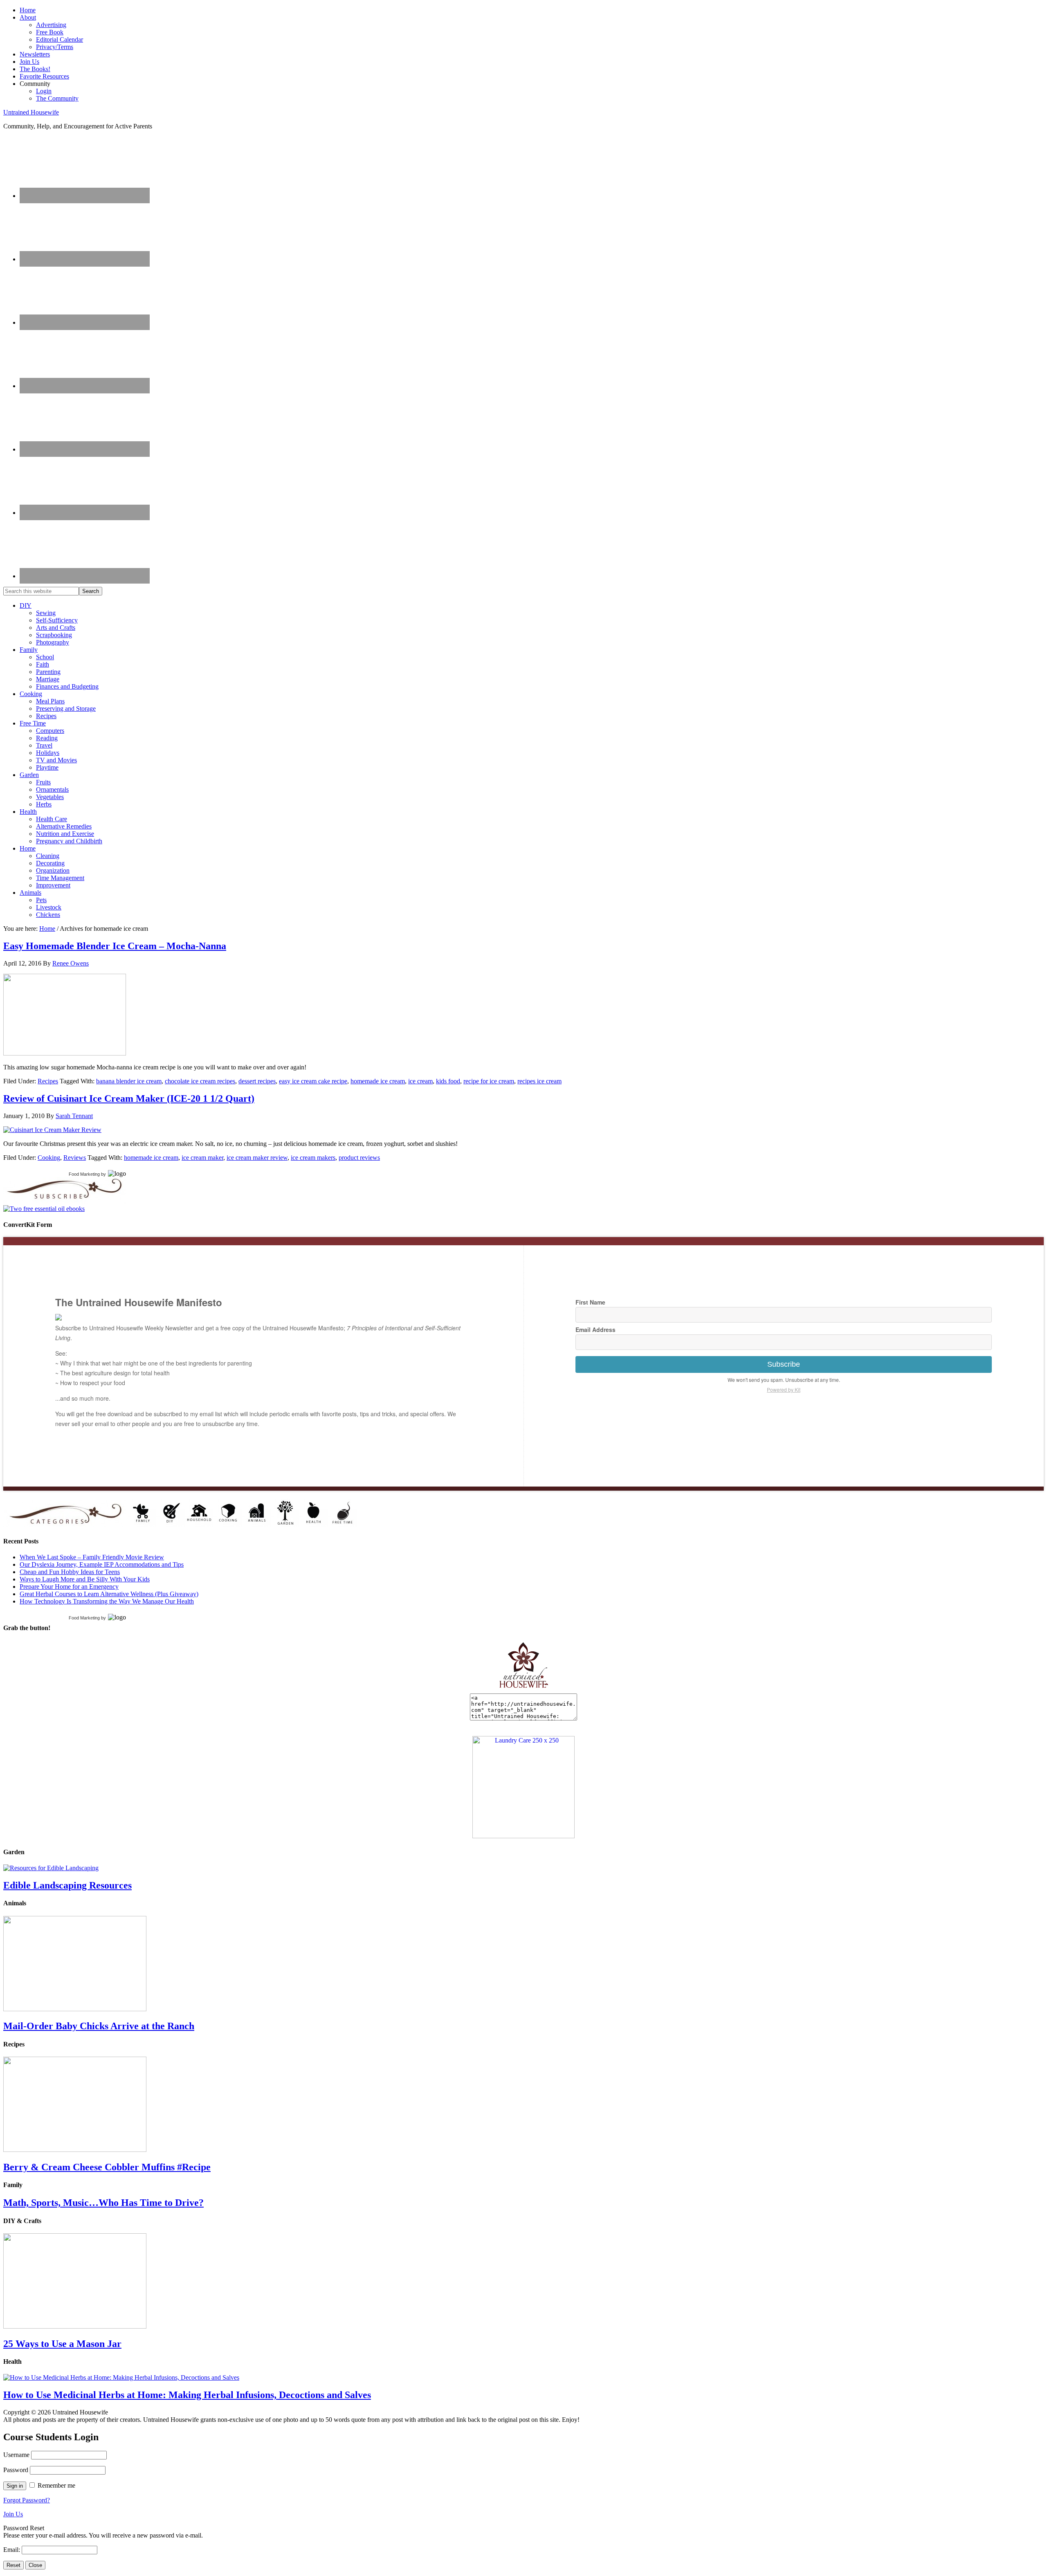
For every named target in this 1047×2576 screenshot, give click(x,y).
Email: (12, 2550)
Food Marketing (84, 1174)
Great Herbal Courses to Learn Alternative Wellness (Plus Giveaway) (109, 1594)
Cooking (49, 1158)
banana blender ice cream (129, 1081)
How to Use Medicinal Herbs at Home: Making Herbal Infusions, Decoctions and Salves (187, 2395)
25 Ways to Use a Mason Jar (62, 2344)
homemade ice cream (378, 1081)
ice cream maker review (257, 1158)
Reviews (75, 1158)
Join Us (13, 2514)
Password (16, 2470)
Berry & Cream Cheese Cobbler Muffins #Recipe (107, 2167)
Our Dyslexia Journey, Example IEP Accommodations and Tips (102, 1564)
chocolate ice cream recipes (200, 1081)
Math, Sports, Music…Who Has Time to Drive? (103, 2203)
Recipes (48, 1081)
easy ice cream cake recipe (313, 1081)
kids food (448, 1081)
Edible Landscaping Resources (67, 1885)
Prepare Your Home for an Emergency (69, 1587)
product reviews (359, 1158)
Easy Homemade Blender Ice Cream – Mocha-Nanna (115, 946)
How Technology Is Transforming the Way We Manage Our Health (107, 1601)
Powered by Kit (784, 1389)
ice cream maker (202, 1158)
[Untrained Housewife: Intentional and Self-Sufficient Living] (524, 1690)
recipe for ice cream (489, 1081)
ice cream (420, 1081)
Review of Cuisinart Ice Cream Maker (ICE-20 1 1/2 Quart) (129, 1098)
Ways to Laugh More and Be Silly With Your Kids (85, 1579)
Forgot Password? (27, 2500)
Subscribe (784, 1364)
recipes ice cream (539, 1081)
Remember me (56, 2485)
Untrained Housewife (31, 112)
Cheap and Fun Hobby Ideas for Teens (70, 1572)
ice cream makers (313, 1158)
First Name (590, 1302)
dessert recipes (257, 1081)
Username (16, 2455)
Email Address (595, 1330)
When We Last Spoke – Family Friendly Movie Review (92, 1557)
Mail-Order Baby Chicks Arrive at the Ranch (99, 2026)
